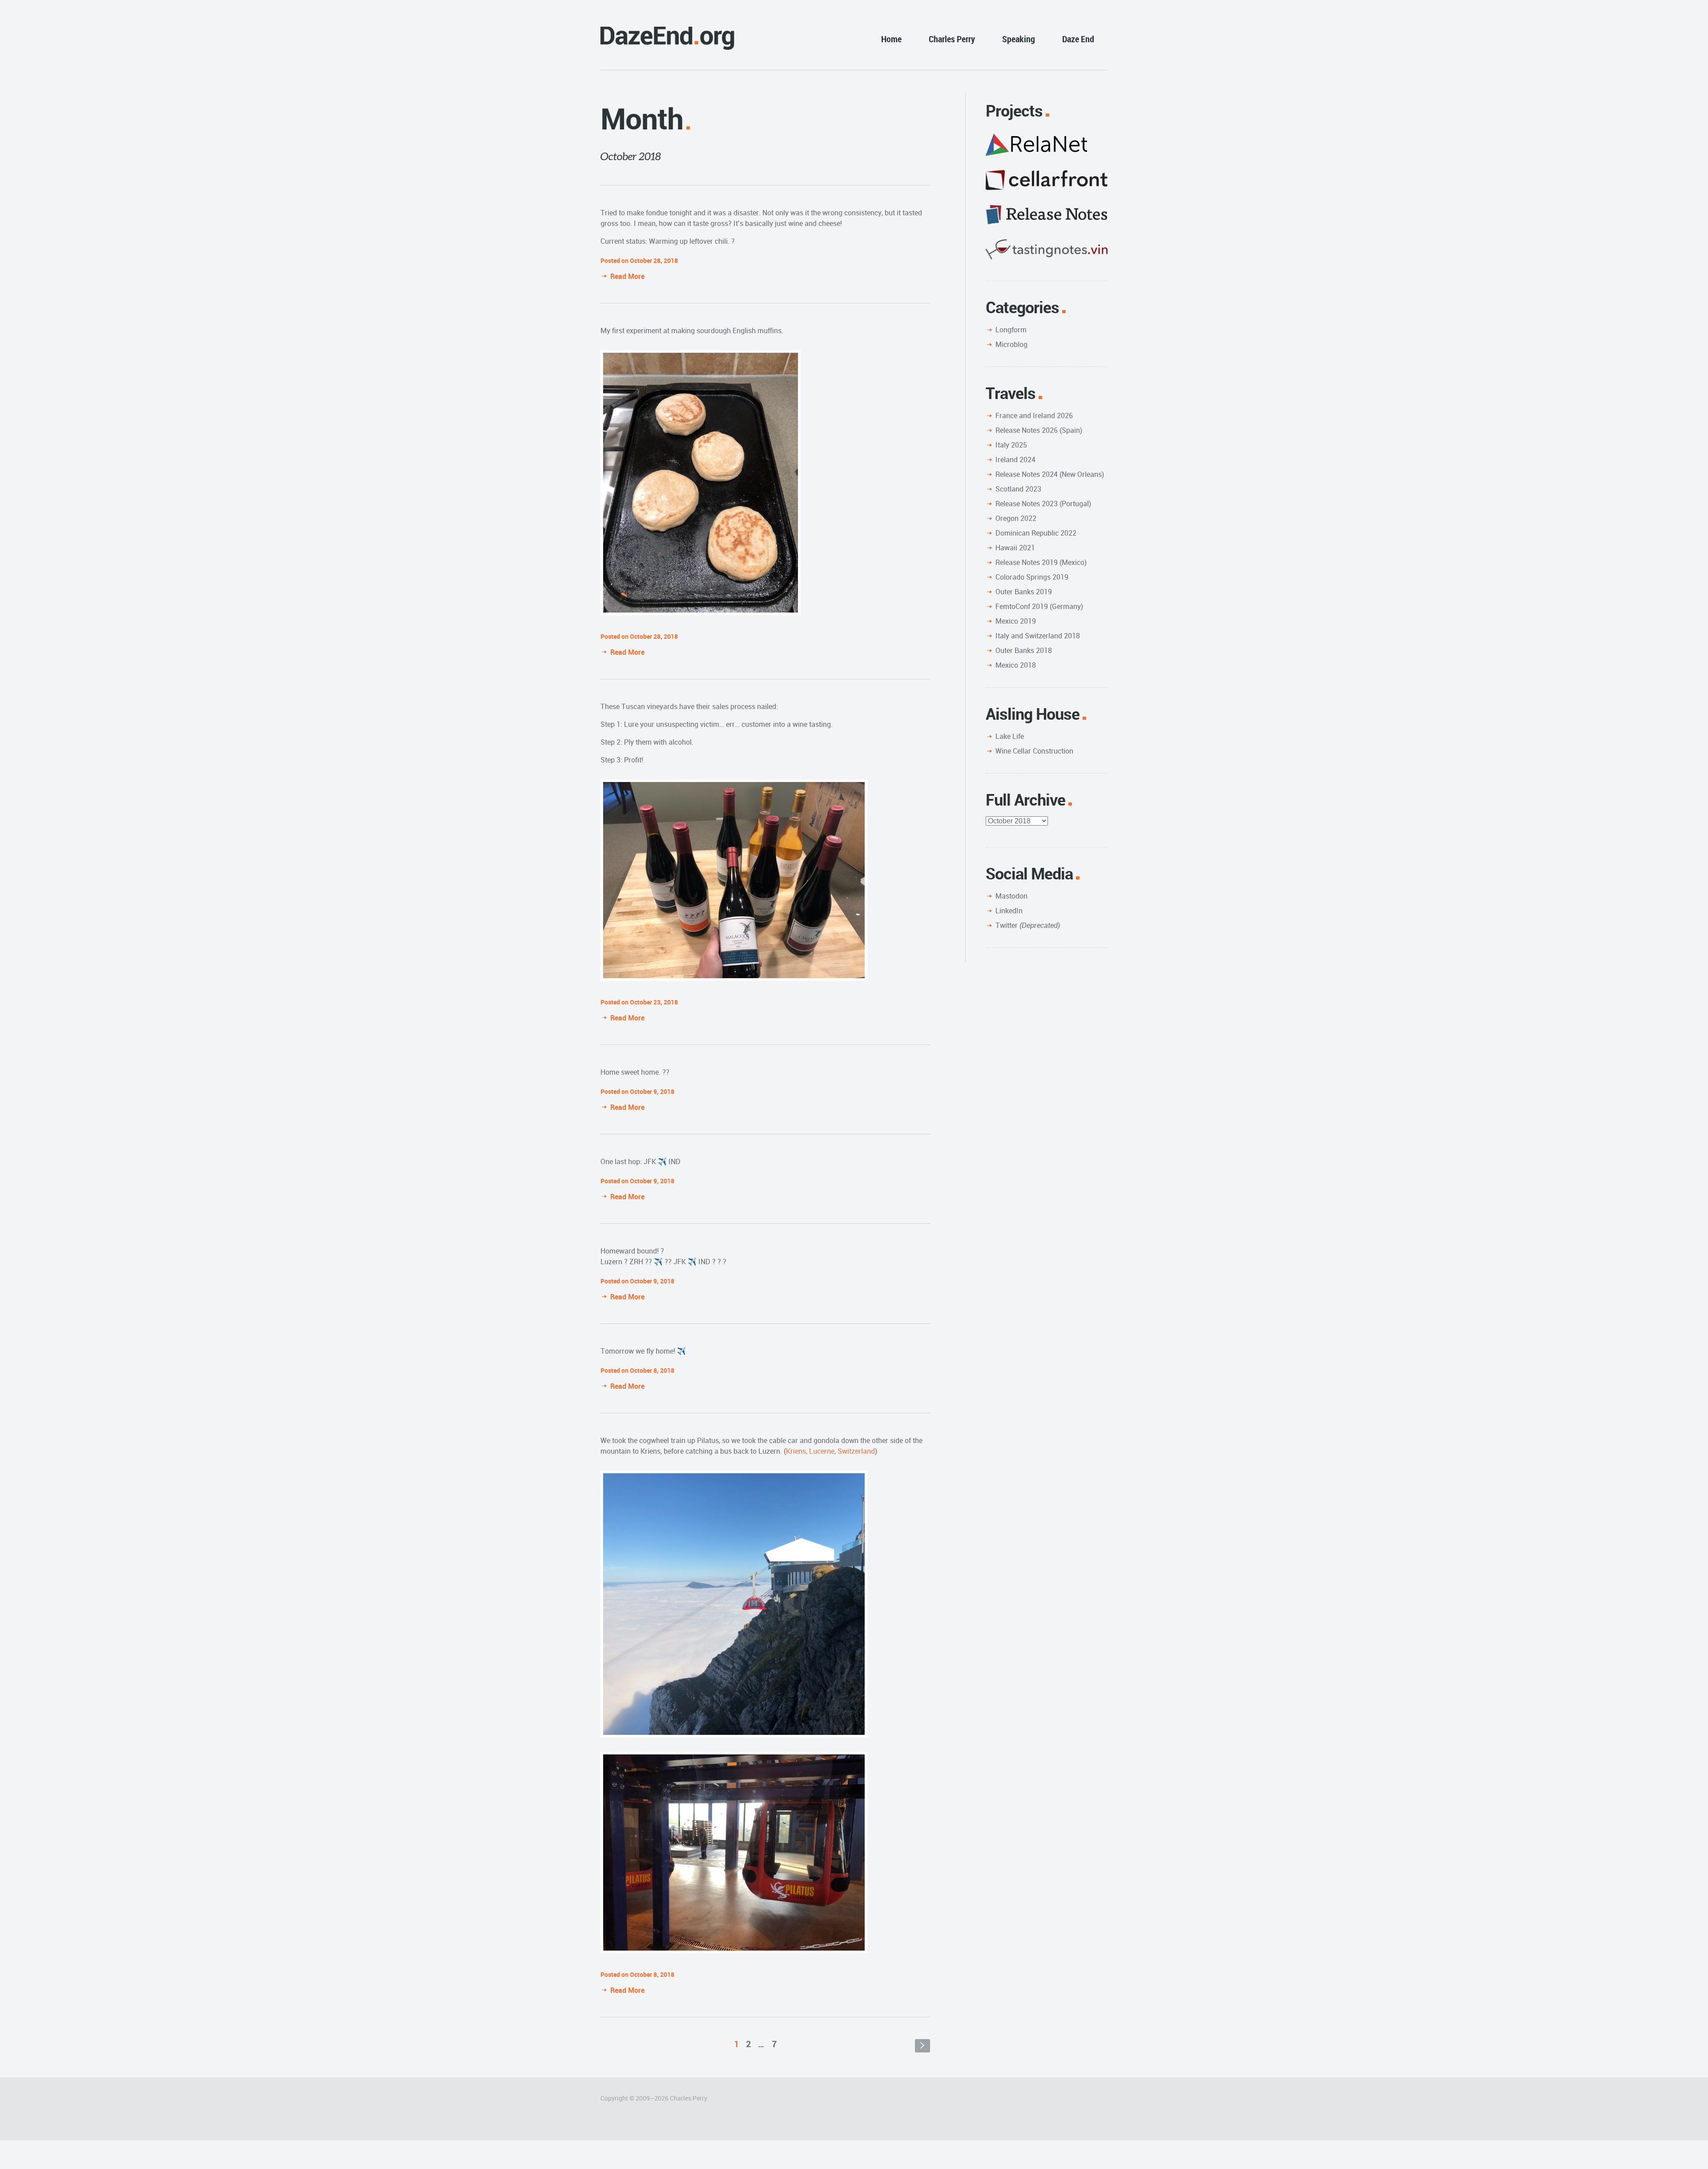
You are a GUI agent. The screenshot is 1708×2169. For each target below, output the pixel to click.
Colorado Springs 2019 (1032, 577)
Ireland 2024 (1015, 460)
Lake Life (1010, 736)
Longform (1011, 330)
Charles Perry (952, 39)
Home (891, 39)
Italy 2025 (1011, 445)
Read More (627, 276)
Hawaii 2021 (1015, 548)
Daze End (1078, 39)
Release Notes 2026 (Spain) (1039, 430)
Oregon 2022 (1016, 518)
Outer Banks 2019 (1024, 592)
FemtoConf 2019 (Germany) (1039, 606)
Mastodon (1011, 896)
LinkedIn (1009, 911)
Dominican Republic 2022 (1036, 533)
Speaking (1019, 39)
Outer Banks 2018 (1024, 650)
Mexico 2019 (1016, 621)
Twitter (1028, 925)
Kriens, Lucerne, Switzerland (830, 1451)
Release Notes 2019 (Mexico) (1041, 562)
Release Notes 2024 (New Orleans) (1050, 474)
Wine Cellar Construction (1034, 751)
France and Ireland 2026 (1034, 415)
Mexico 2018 (1016, 665)
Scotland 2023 (1018, 489)
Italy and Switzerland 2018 (1038, 636)
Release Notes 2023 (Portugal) (1043, 504)
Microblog (1011, 344)
